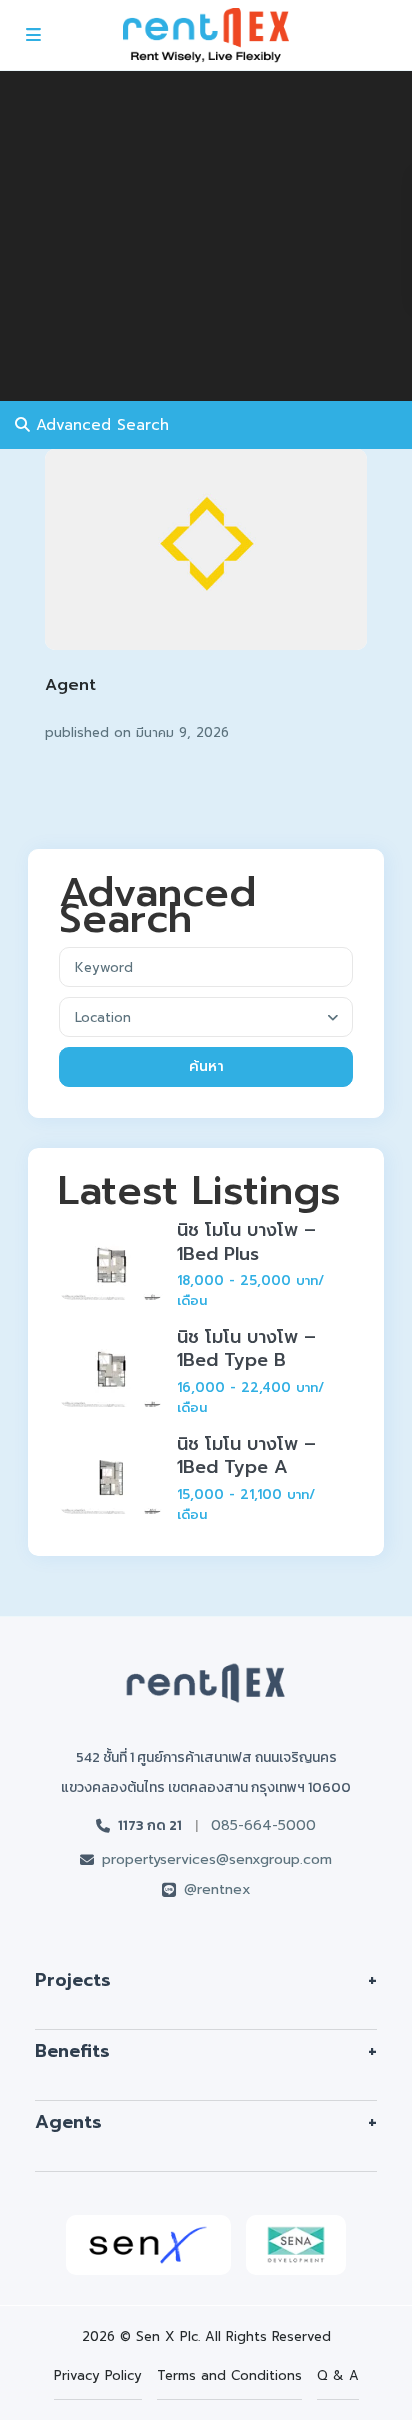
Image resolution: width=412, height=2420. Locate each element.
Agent (70, 685)
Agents (68, 2122)
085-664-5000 (263, 1825)
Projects (73, 1980)
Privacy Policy (98, 2375)
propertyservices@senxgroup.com (217, 1859)
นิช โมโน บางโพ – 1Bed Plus (246, 1241)
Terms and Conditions (229, 2375)
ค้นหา (206, 1066)
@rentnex (217, 1889)
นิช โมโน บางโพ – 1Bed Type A (246, 1455)
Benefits (72, 2051)
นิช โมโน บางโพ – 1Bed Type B (246, 1348)
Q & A (338, 2375)
